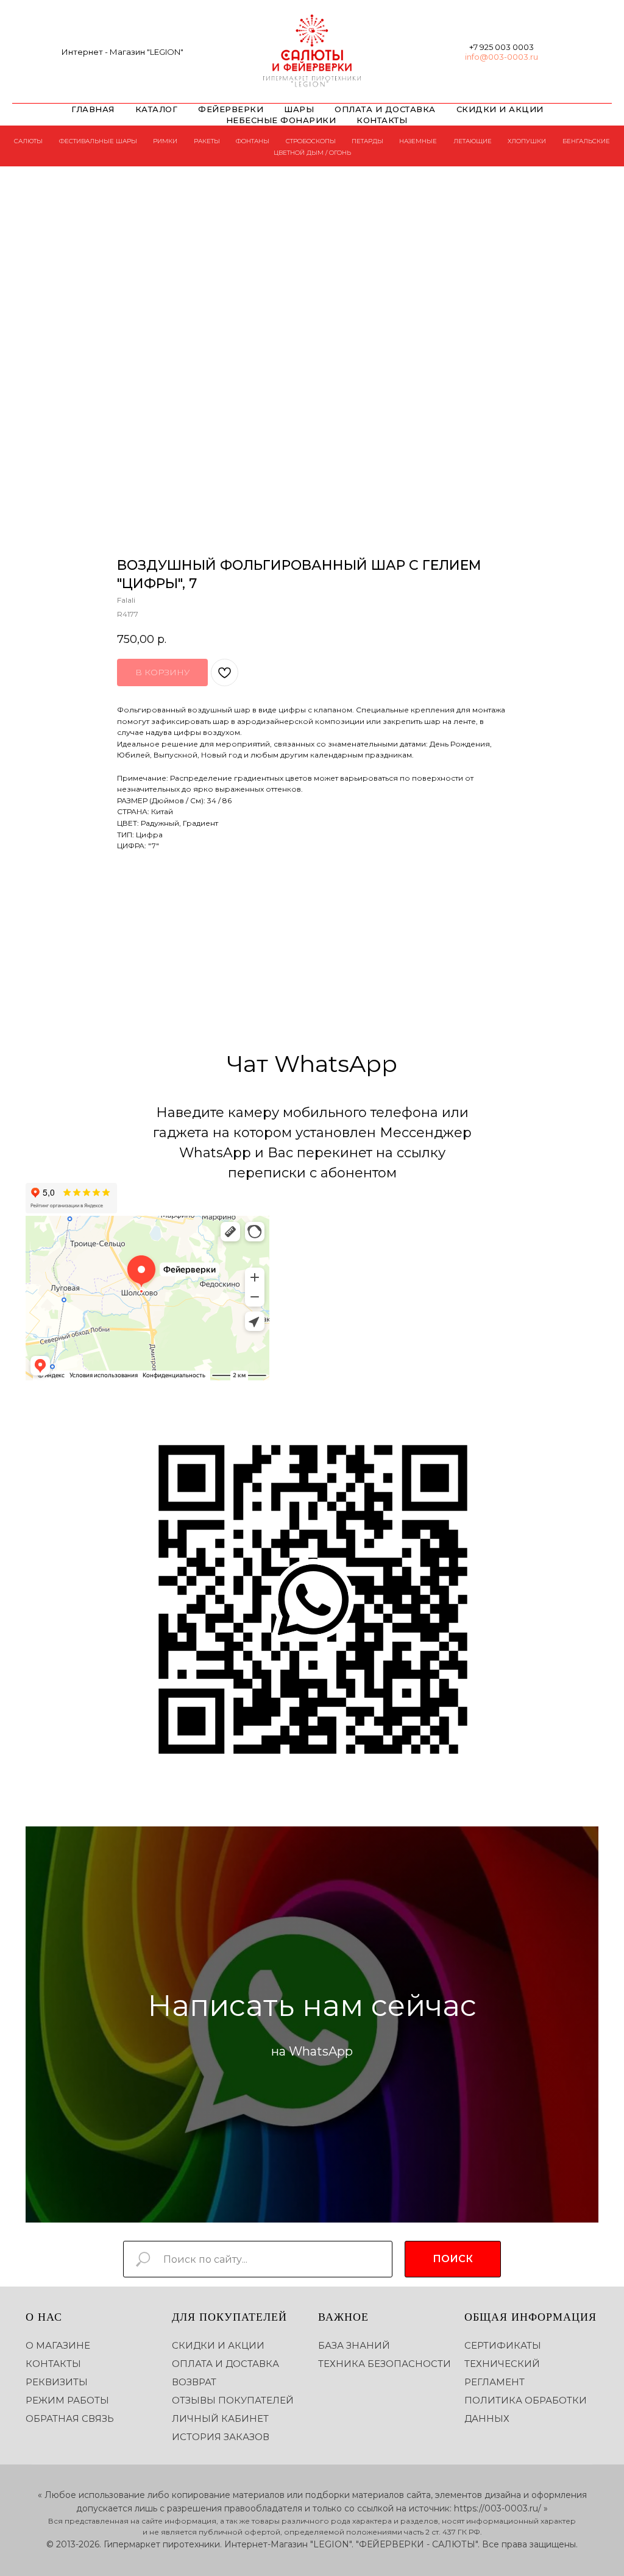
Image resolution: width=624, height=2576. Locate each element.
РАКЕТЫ (207, 141)
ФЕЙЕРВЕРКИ (231, 109)
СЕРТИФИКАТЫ (503, 2345)
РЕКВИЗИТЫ (57, 2382)
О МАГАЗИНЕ (58, 2345)
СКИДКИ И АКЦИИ (500, 109)
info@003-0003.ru (502, 57)
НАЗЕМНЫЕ (418, 141)
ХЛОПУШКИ (527, 141)
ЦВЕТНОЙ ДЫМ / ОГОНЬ (312, 153)
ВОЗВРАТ (194, 2382)
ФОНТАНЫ (253, 141)
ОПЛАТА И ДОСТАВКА (385, 109)
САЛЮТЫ (28, 141)
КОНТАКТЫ (382, 120)
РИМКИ (165, 141)
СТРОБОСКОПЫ (311, 141)
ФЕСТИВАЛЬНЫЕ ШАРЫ (98, 141)
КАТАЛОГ (157, 109)
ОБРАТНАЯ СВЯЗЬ (70, 2418)
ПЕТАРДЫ (367, 141)
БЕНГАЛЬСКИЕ (586, 141)
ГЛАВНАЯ (93, 109)
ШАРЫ (299, 109)
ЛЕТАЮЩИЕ (473, 141)
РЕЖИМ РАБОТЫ (67, 2400)
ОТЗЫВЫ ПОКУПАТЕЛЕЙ (233, 2400)
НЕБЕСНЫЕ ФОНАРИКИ (281, 120)
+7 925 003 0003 (502, 47)
